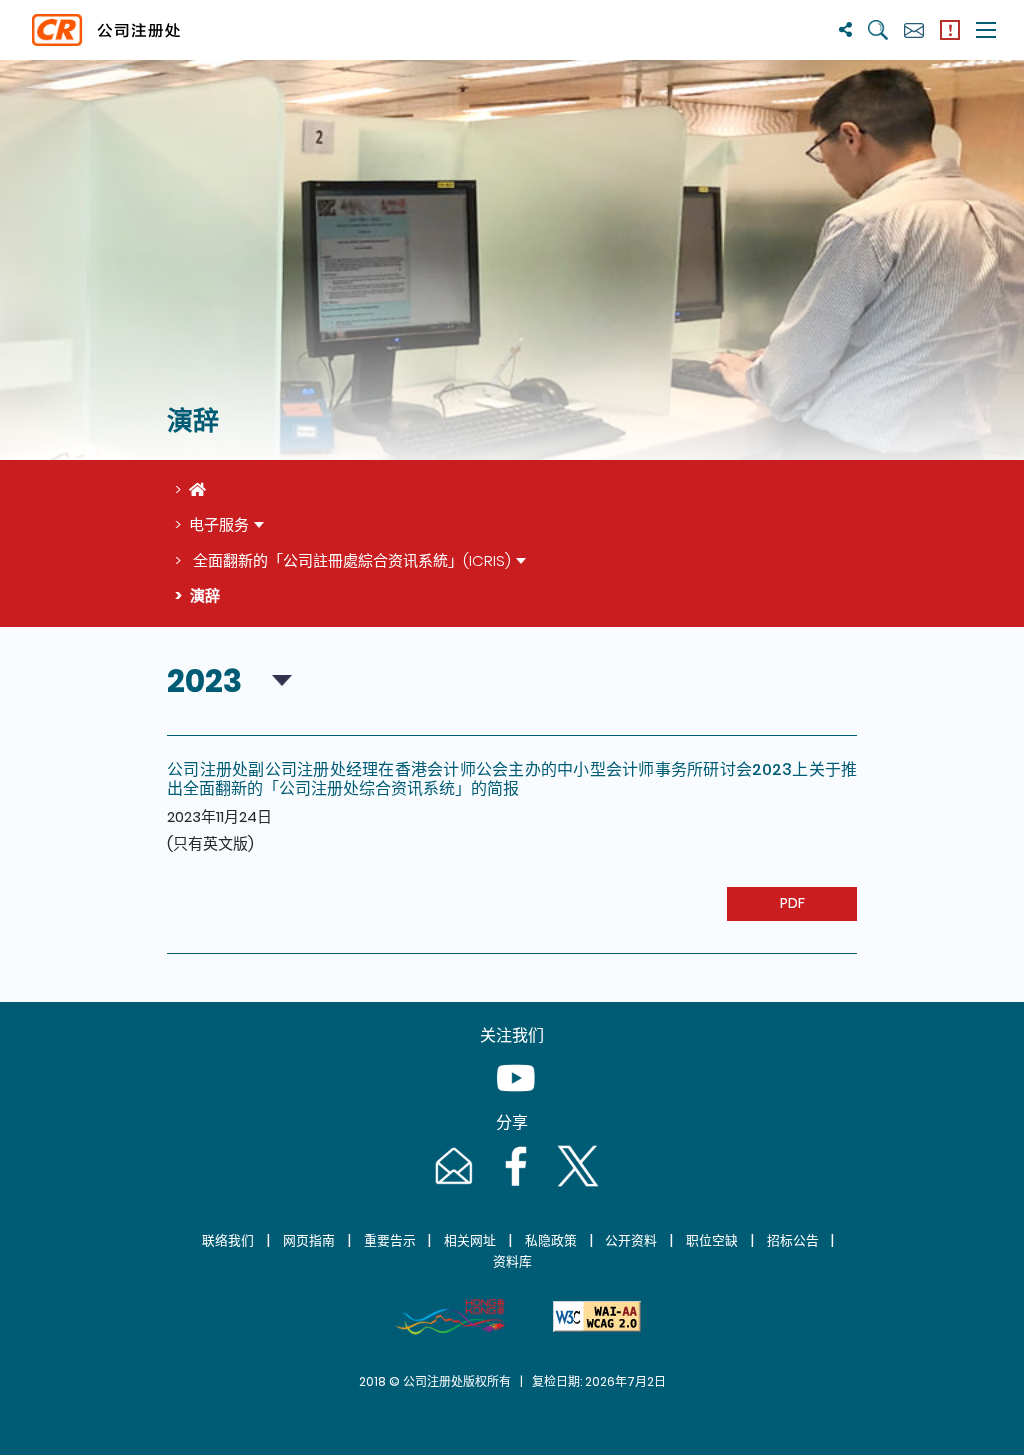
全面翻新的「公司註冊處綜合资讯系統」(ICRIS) (350, 560)
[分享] (845, 29)
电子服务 (219, 524)
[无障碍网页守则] (597, 1317)
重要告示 (390, 1240)
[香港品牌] (450, 1317)
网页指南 (309, 1240)
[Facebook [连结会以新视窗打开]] (514, 1185)
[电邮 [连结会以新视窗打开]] (452, 1185)
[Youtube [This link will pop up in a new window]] (512, 1097)
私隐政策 (551, 1240)
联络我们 (228, 1240)
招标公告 (793, 1240)
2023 (204, 680)
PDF (792, 903)
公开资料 (631, 1240)
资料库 (512, 1261)
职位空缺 (712, 1240)
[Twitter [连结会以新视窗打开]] (574, 1185)
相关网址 (470, 1240)
